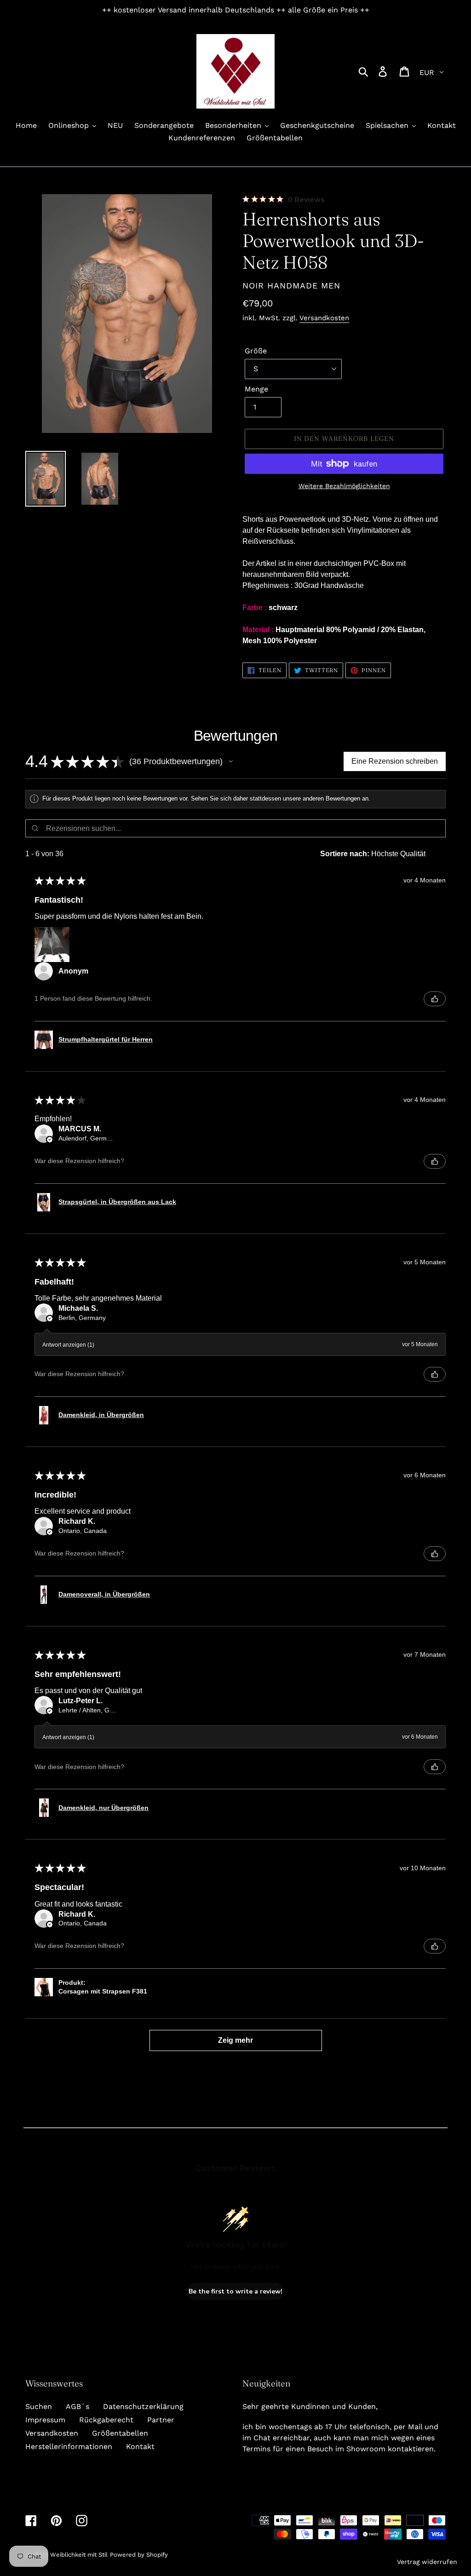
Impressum (45, 2420)
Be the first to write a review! (235, 2291)
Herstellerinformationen (69, 2446)
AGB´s (78, 2406)
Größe (256, 351)
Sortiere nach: (345, 854)
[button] (231, 761)
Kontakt (140, 2446)
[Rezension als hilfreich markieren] (435, 999)
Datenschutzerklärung (143, 2406)
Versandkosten (324, 318)
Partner (161, 2420)
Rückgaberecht (106, 2420)
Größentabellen (120, 2433)
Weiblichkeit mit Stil (79, 2555)
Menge (256, 389)
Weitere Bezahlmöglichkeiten (344, 486)
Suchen (39, 2406)
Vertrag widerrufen (427, 2562)
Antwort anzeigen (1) (68, 1345)
